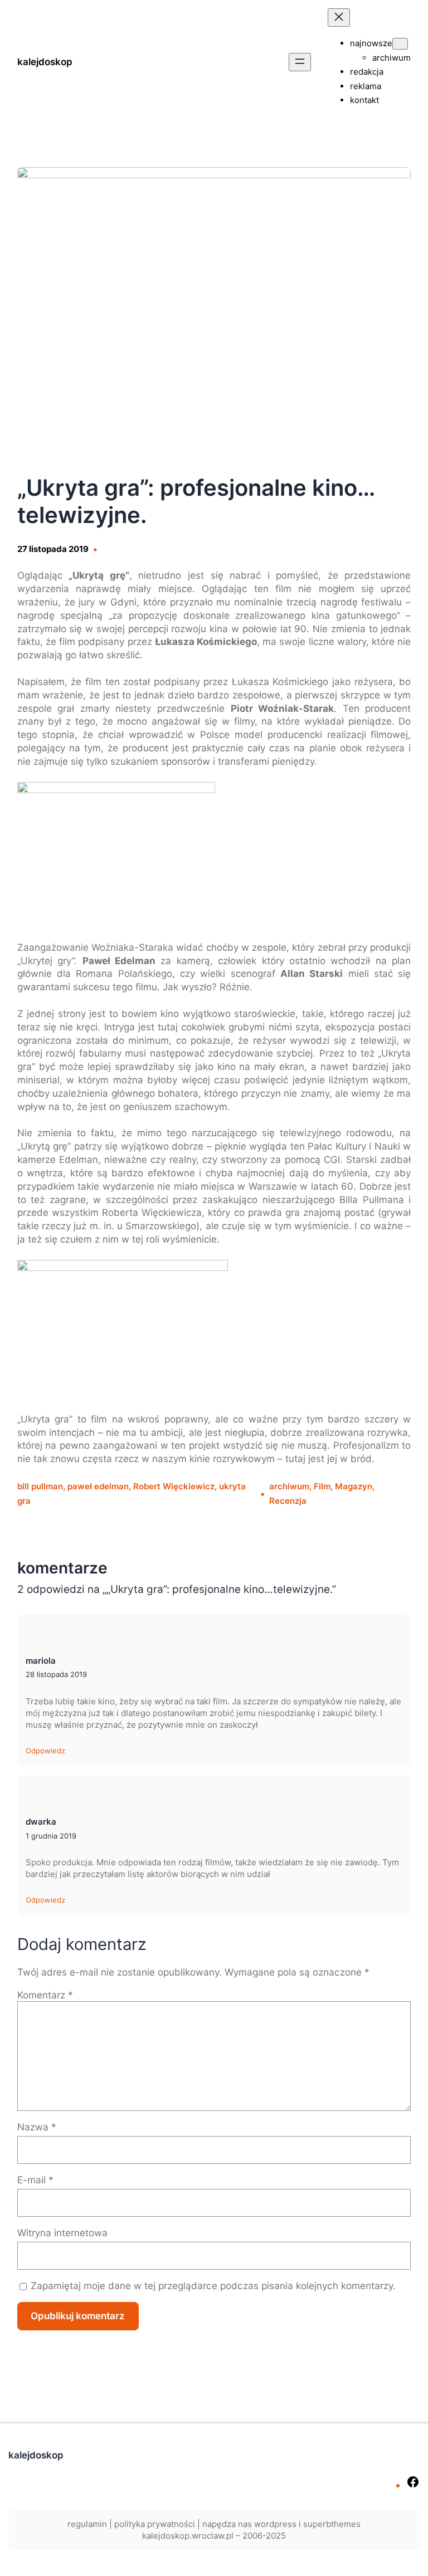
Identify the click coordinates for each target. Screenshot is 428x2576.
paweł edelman (98, 1486)
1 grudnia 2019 (51, 1836)
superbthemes (332, 2524)
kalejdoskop (45, 62)
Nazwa (37, 2127)
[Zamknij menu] (339, 18)
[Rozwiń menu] (300, 62)
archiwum (289, 1486)
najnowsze (371, 43)
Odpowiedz (45, 1751)
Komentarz (45, 1995)
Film (322, 1486)
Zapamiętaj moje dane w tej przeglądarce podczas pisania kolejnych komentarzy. (213, 2286)
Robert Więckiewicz (174, 1486)
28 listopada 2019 (56, 1674)
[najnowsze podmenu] (400, 44)
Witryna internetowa (62, 2233)
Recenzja (288, 1501)
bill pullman (40, 1486)
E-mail (35, 2180)
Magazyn (354, 1486)
